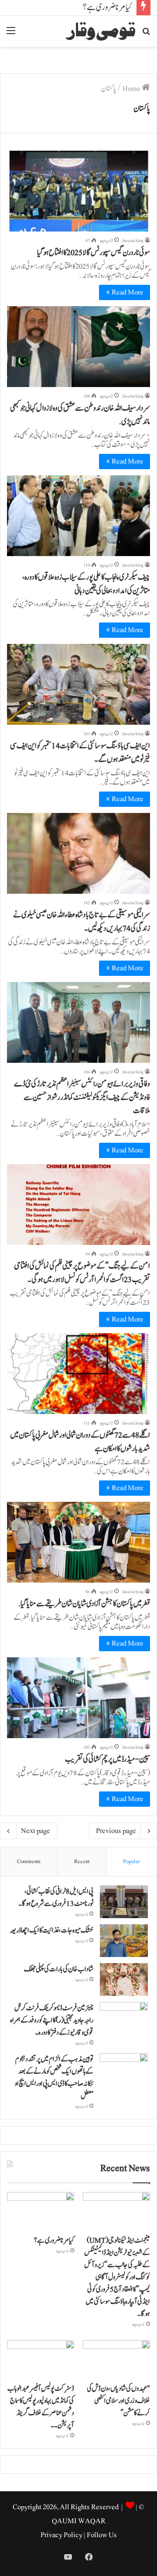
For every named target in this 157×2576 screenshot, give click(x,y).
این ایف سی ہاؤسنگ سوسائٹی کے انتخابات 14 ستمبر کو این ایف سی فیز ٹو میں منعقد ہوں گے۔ (80, 753)
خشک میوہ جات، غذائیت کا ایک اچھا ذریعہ (51, 1930)
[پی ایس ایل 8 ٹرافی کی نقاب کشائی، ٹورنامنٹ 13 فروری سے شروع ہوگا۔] (124, 1902)
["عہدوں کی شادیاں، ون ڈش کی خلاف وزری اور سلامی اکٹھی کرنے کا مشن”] (116, 2359)
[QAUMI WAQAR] (100, 31)
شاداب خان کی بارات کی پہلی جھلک (59, 1969)
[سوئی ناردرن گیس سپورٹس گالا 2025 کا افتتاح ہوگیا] (78, 191)
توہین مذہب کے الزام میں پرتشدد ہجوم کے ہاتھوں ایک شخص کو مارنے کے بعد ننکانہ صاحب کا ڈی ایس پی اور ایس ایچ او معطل (54, 2078)
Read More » (125, 292)
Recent (82, 1862)
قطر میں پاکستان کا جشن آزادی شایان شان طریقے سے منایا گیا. (84, 1604)
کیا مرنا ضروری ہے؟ (108, 7)
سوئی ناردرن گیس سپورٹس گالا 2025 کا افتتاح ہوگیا (94, 253)
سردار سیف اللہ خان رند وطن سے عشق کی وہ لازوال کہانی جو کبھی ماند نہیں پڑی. (80, 415)
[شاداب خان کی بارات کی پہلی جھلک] (124, 1980)
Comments (29, 1862)
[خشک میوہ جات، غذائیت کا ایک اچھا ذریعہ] (124, 1941)
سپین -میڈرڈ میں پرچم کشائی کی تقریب (108, 1759)
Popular (131, 1862)
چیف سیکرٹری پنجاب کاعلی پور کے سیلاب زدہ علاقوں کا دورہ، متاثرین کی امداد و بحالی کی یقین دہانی (86, 584)
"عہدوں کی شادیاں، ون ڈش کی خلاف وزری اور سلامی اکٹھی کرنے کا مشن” (118, 2401)
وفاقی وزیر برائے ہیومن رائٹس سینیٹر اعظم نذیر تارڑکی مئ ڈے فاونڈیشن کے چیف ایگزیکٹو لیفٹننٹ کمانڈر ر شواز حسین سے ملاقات (82, 1098)
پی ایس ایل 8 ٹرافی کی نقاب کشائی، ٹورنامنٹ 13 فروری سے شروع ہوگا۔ (56, 1898)
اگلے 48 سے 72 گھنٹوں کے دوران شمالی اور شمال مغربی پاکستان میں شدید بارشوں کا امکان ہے (80, 1442)
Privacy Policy (61, 2535)
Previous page (116, 1831)
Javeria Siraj (133, 240)
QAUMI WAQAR (79, 2521)
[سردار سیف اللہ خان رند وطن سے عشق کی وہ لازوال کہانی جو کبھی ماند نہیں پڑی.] (78, 347)
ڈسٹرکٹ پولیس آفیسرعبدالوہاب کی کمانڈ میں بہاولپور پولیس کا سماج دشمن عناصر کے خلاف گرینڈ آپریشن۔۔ (41, 2407)
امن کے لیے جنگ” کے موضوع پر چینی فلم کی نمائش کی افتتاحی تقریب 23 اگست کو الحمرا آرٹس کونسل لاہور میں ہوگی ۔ (82, 1273)
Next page (36, 1831)
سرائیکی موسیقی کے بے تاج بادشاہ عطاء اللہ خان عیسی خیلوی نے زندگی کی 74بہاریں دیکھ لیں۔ (82, 922)
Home (132, 89)
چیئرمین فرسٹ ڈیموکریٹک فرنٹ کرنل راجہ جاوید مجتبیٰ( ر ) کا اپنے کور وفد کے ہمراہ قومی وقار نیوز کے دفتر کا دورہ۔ (52, 2020)
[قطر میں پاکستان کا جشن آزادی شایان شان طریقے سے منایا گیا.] (78, 1542)
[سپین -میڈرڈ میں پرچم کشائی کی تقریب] (78, 1698)
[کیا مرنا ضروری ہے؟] (41, 2211)
